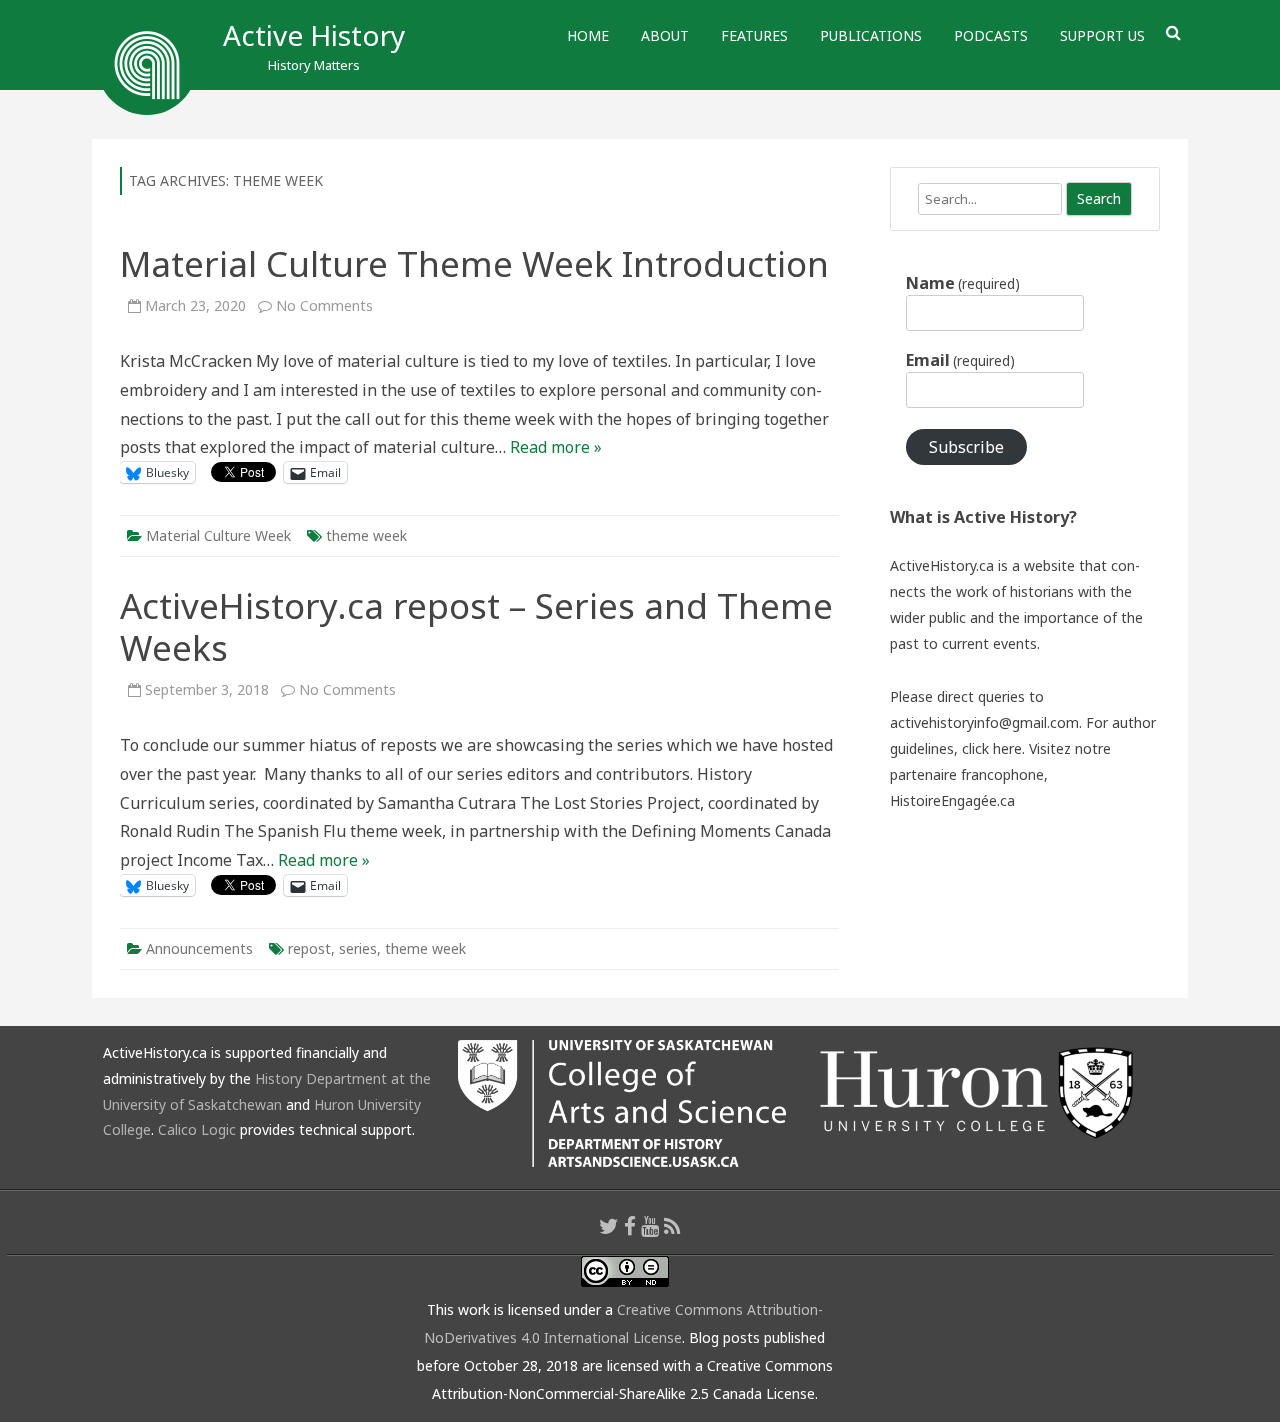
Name (963, 283)
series (358, 948)
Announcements (199, 948)
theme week (366, 535)
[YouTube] (650, 1226)
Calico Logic (197, 1129)
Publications (871, 35)
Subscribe (966, 447)
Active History (314, 35)
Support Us (1102, 35)
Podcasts (991, 35)
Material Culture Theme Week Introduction (474, 263)
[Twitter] (609, 1226)
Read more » (556, 447)
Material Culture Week (218, 535)
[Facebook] (630, 1226)
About (665, 35)
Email (960, 360)
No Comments (324, 305)
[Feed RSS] (672, 1226)
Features (754, 35)
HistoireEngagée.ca (952, 800)
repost (309, 948)
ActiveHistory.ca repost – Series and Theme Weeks (476, 626)
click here (992, 748)
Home (588, 35)
